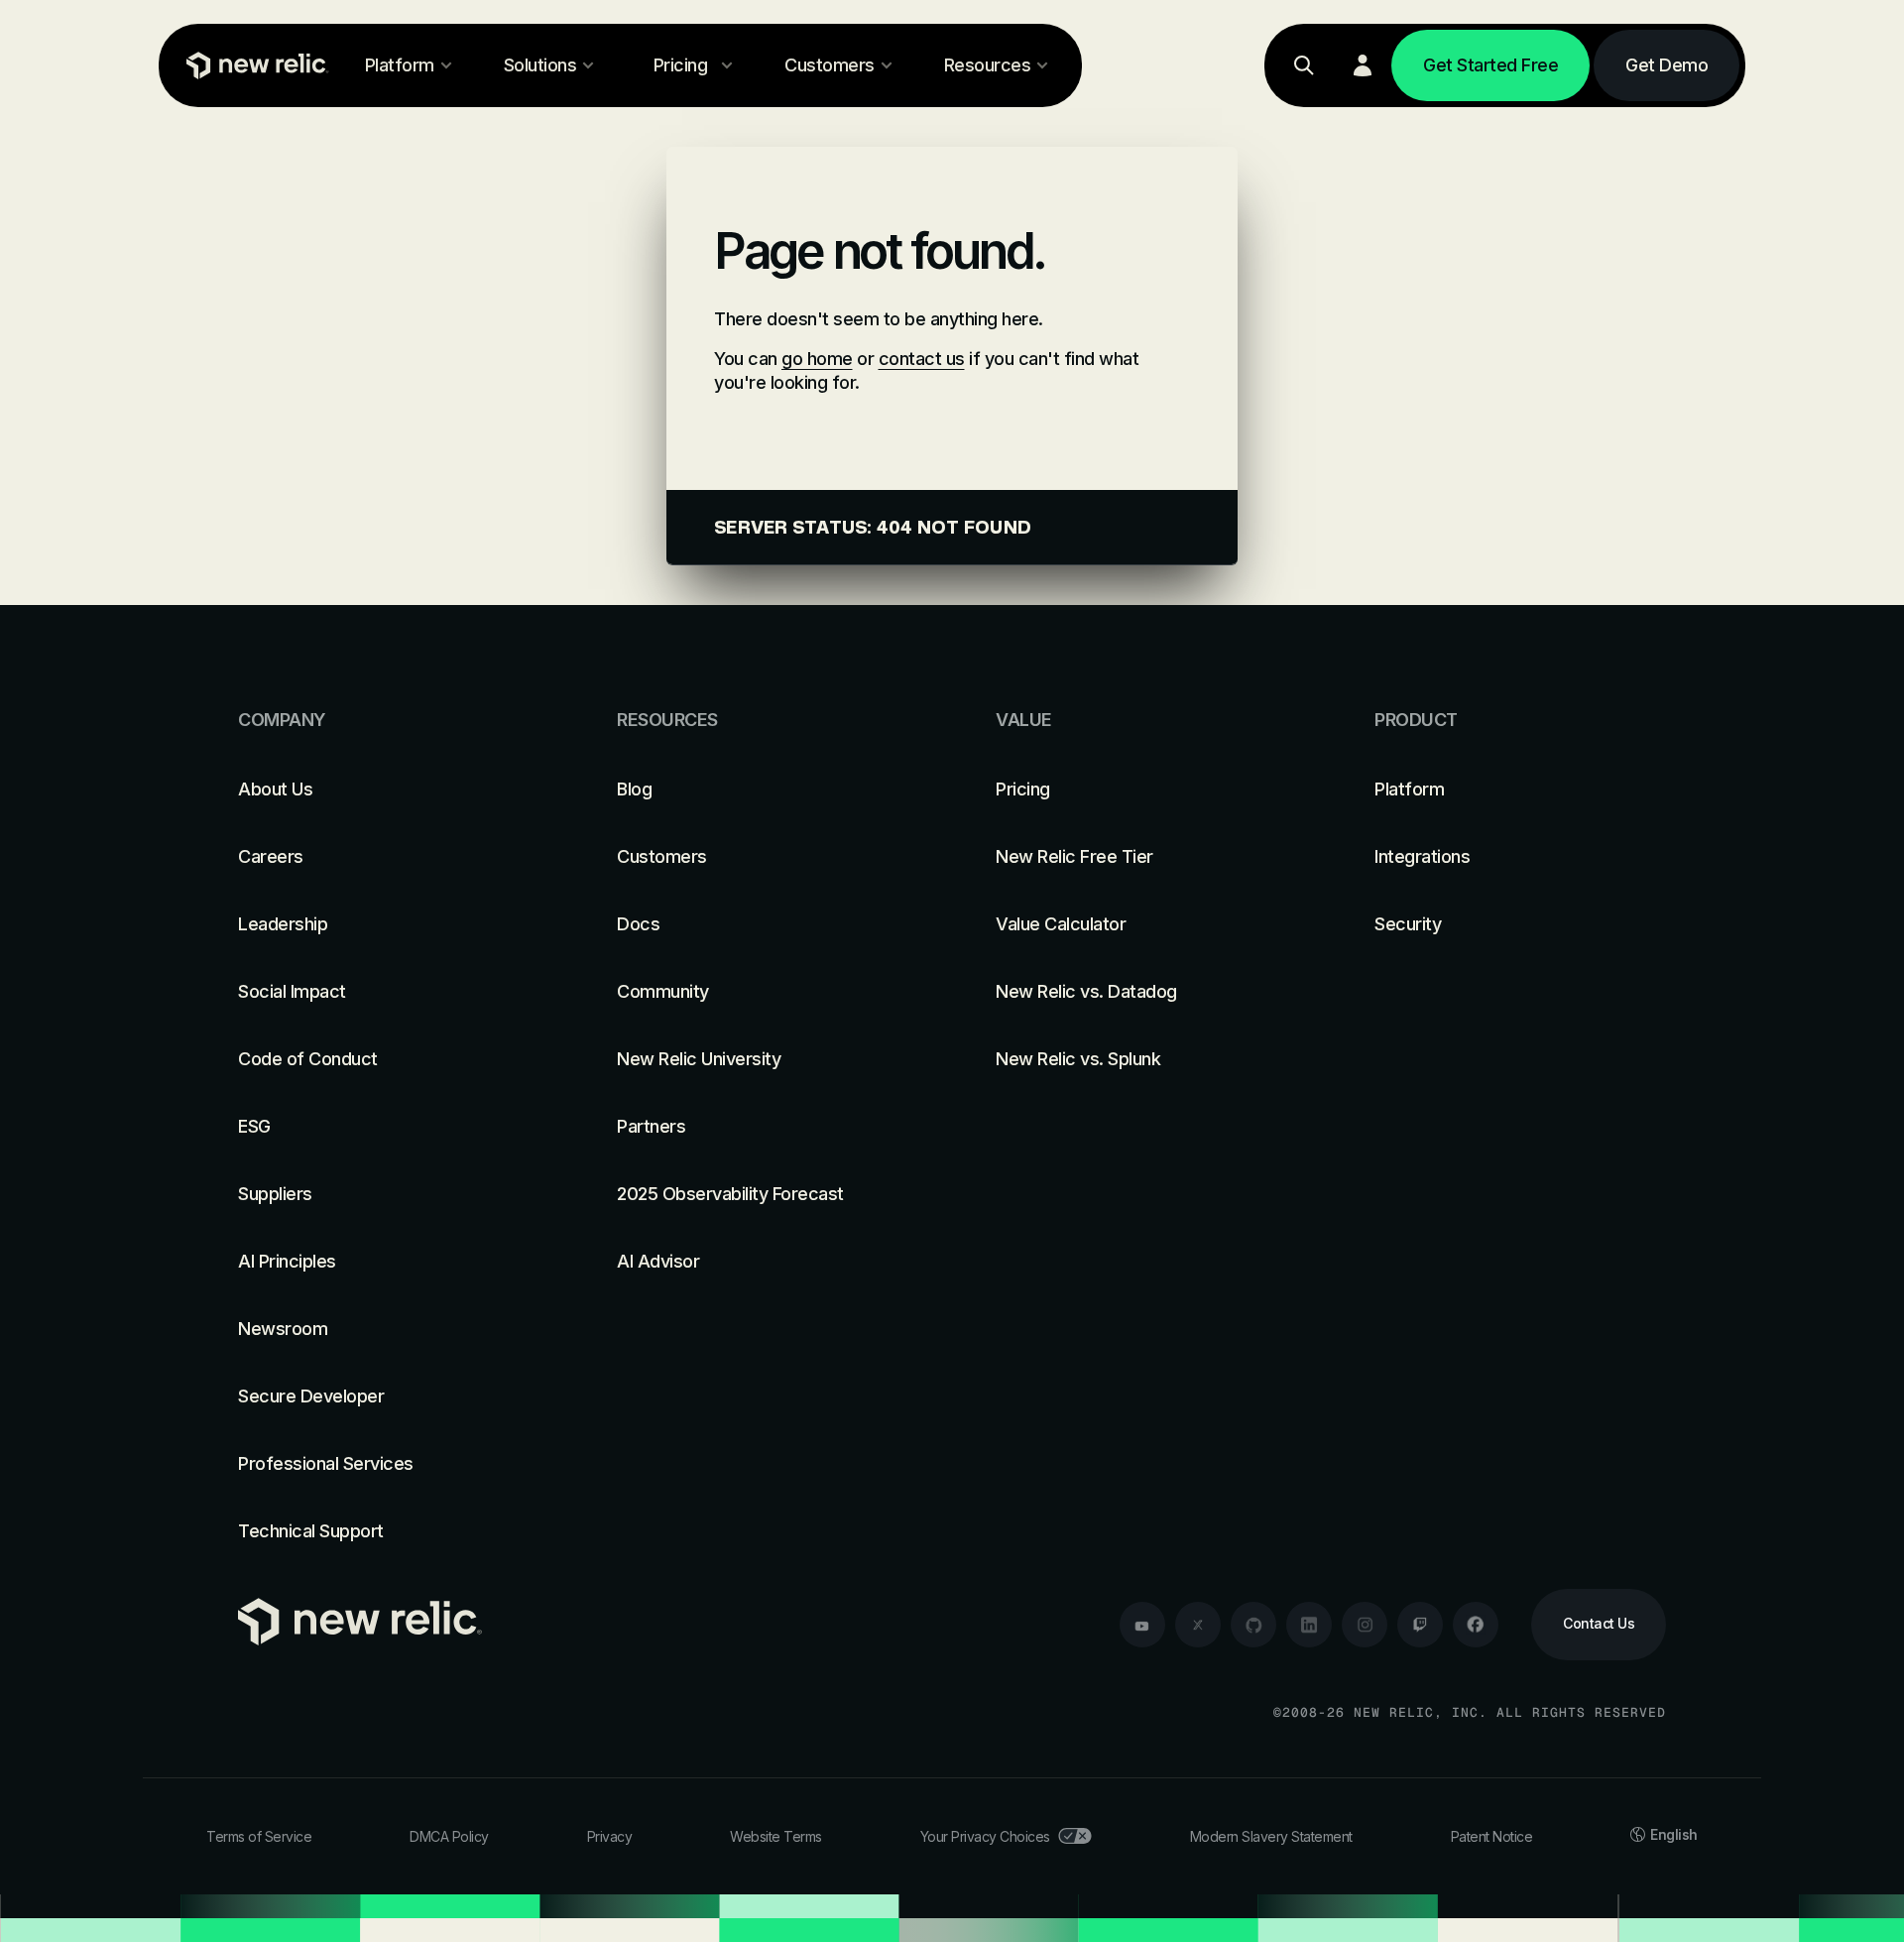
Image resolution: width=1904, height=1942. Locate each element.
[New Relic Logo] (253, 65)
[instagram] (1365, 1625)
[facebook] (1476, 1625)
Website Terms (776, 1836)
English (1674, 1834)
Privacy (610, 1836)
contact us (922, 359)
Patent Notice (1492, 1836)
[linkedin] (1309, 1625)
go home (817, 359)
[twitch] (1420, 1625)
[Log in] (1363, 65)
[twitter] (1198, 1625)
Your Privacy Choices (985, 1836)
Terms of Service (259, 1836)
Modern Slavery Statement (1271, 1836)
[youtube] (1142, 1625)
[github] (1253, 1625)
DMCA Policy (449, 1836)
